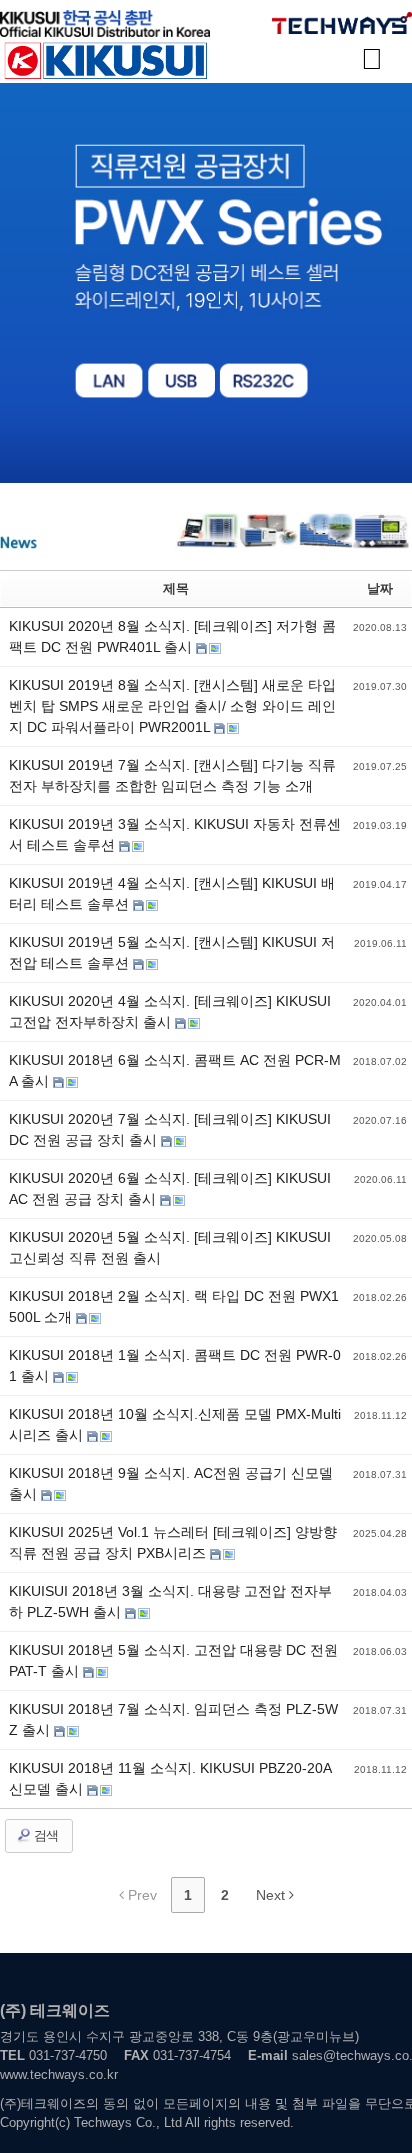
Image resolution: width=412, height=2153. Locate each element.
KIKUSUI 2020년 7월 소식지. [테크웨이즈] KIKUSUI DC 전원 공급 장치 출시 (170, 1129)
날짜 (380, 588)
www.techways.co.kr (59, 2074)
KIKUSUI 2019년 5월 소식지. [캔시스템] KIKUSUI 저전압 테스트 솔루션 (172, 952)
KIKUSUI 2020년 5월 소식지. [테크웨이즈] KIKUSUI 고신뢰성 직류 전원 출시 (170, 1247)
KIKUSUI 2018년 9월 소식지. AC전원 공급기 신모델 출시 (171, 1483)
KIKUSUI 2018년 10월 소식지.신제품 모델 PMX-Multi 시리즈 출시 (175, 1424)
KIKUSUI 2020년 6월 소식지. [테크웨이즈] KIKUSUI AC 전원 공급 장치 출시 (170, 1188)
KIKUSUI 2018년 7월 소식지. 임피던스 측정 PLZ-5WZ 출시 (173, 1719)
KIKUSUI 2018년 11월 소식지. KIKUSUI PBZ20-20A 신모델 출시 (170, 1778)
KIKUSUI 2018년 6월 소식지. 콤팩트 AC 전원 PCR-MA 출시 (175, 1070)
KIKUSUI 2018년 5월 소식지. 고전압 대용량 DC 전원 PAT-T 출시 (173, 1660)
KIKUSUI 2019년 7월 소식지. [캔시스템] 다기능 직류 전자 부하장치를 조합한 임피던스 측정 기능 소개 (172, 775)
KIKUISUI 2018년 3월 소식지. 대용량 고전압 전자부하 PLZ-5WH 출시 (170, 1601)
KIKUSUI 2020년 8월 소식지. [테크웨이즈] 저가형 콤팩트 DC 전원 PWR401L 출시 (172, 636)
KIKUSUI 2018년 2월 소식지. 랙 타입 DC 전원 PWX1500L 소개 (174, 1306)
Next (272, 1895)
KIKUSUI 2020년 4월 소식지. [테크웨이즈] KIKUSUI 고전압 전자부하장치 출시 (170, 1011)
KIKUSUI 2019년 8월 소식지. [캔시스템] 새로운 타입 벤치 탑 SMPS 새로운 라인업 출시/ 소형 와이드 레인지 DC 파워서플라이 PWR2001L (172, 706)
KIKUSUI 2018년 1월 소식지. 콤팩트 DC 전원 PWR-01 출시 (175, 1365)
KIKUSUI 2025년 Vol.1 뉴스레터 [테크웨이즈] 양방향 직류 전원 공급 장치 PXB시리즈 (173, 1542)
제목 (176, 588)
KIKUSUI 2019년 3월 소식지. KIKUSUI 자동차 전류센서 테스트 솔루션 (175, 834)
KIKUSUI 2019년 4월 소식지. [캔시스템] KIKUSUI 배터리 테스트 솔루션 (172, 893)
